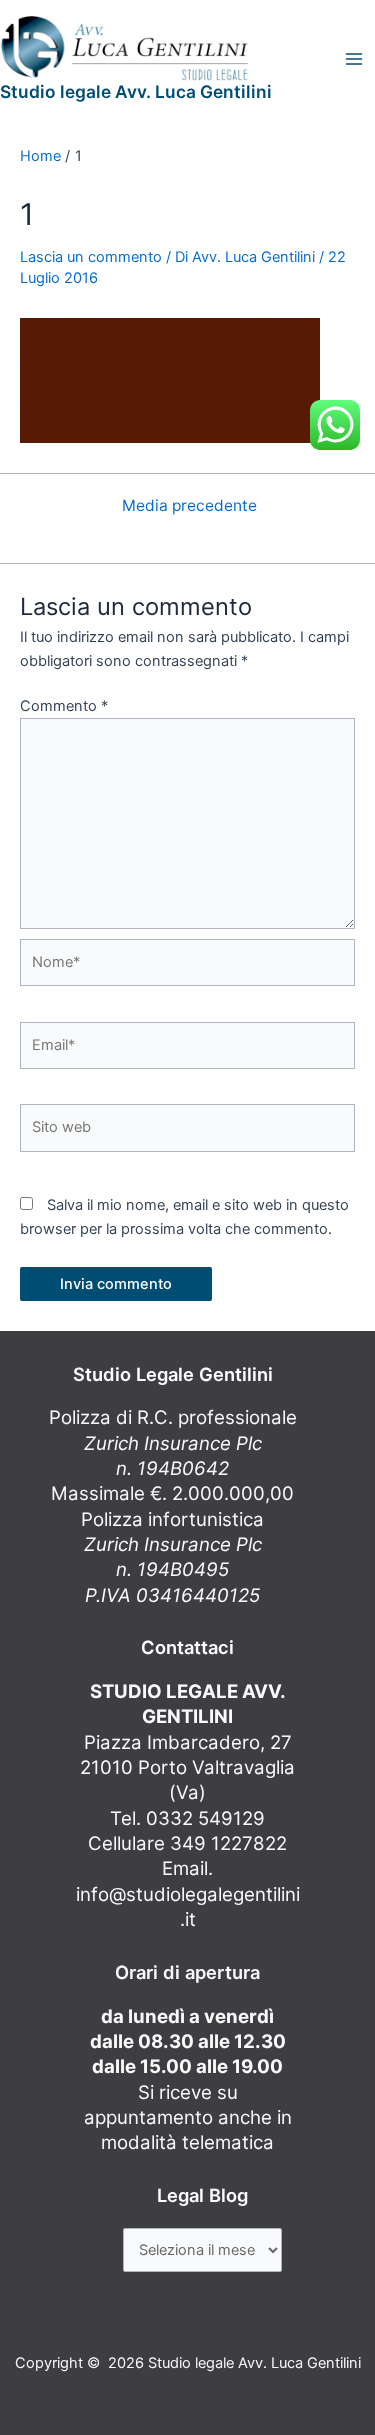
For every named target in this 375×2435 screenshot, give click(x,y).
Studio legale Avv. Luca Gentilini (136, 91)
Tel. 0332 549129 (187, 1818)
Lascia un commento (91, 257)
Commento (64, 706)
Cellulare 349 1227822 (187, 1843)
